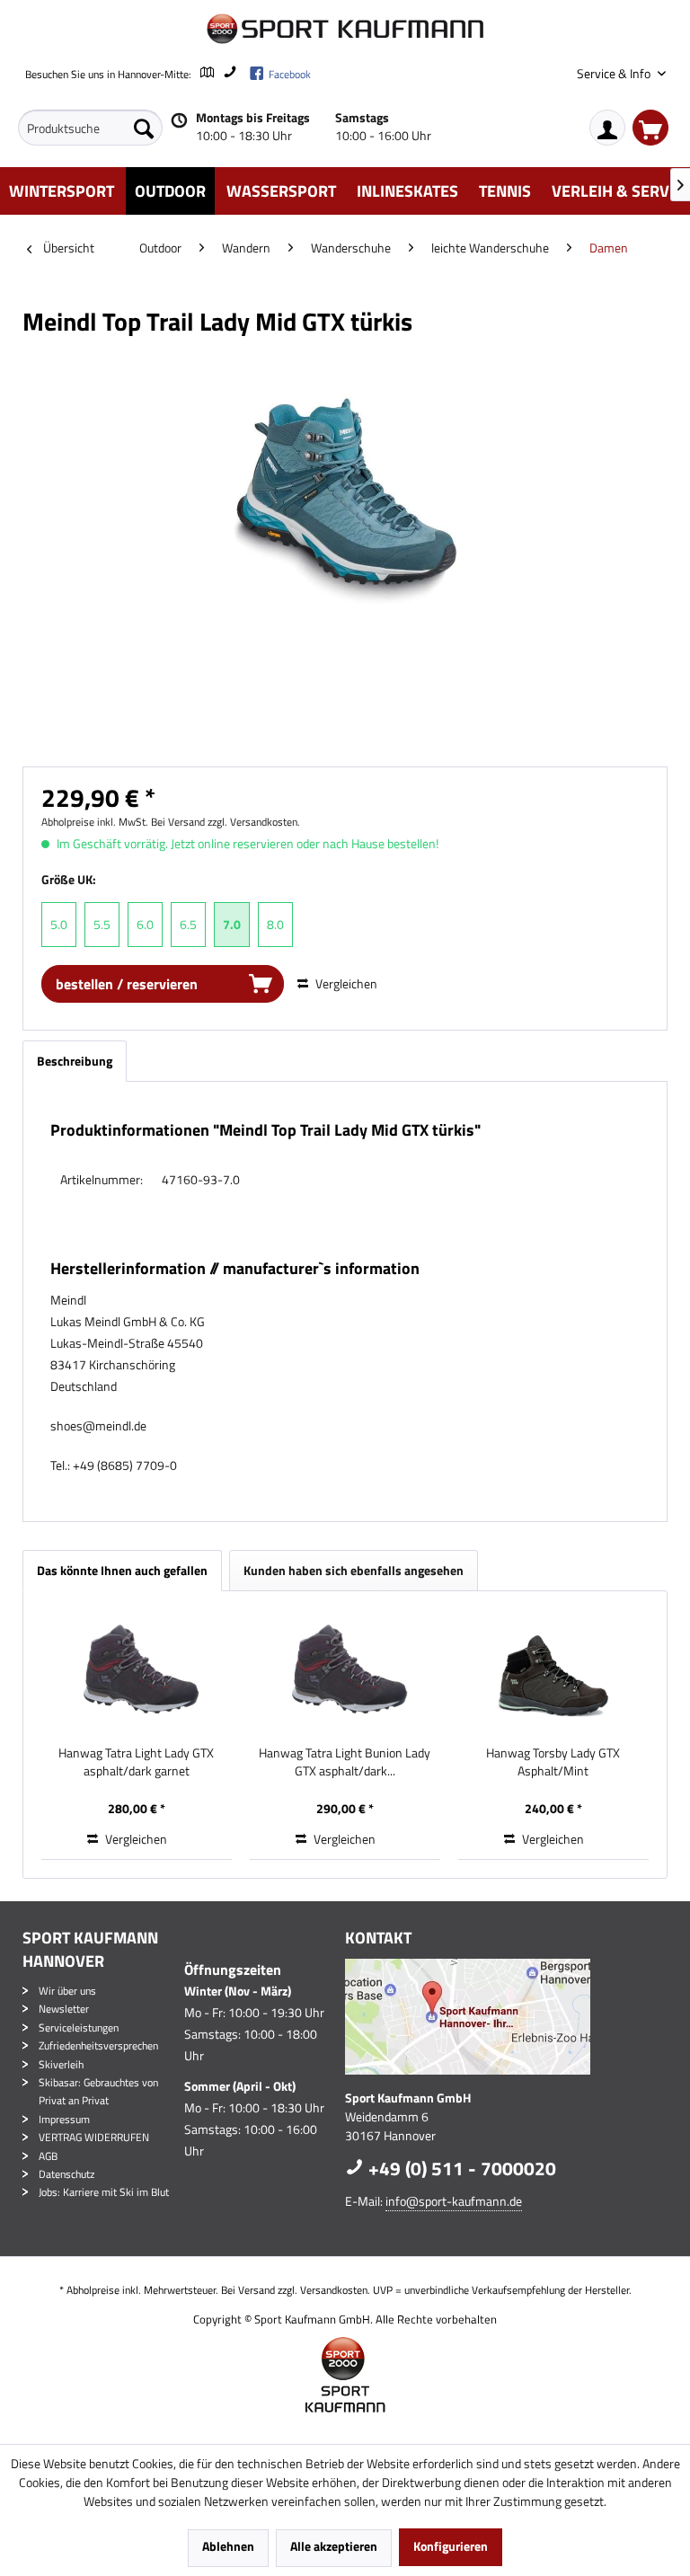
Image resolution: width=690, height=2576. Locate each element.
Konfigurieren (451, 2546)
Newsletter (64, 2009)
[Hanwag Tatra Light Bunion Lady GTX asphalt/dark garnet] (345, 1672)
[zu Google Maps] (206, 74)
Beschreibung (75, 1061)
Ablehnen (228, 2546)
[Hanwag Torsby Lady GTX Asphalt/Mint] (553, 1672)
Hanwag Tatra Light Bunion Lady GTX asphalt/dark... (345, 1762)
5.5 (102, 924)
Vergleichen (345, 983)
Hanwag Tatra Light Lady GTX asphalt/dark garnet (136, 1762)
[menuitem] (90, 128)
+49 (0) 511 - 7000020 (460, 2168)
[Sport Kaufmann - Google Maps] (502, 2017)
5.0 (59, 924)
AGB (48, 2156)
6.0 (145, 924)
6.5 (188, 924)
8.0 (275, 924)
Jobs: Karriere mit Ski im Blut (104, 2192)
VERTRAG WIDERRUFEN (94, 2137)
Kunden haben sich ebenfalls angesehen (354, 1570)
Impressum (64, 2119)
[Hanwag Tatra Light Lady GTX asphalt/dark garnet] (137, 1672)
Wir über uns (67, 1991)
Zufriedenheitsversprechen (98, 2045)
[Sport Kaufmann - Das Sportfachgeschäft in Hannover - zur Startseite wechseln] (345, 29)
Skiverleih (61, 2064)
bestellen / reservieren (127, 984)
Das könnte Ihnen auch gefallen (122, 1570)
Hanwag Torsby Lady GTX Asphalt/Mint (553, 1762)
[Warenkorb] (650, 128)
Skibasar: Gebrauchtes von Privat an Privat (98, 2091)
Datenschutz (66, 2174)
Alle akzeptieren (334, 2546)
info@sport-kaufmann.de (454, 2201)
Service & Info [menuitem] (615, 73)
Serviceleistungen (79, 2027)
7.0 (232, 924)
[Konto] (607, 128)
